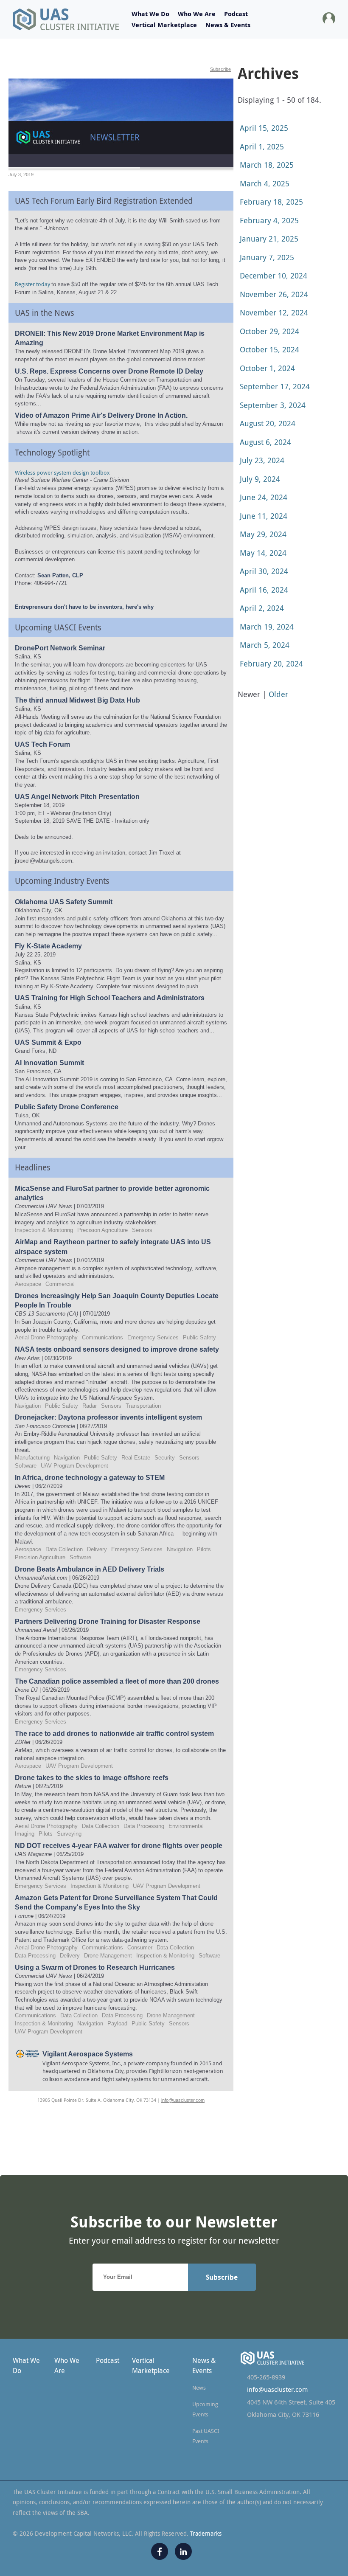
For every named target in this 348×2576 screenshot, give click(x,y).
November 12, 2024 (274, 312)
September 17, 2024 (275, 386)
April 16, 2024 (264, 590)
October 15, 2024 (269, 349)
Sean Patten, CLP (60, 575)
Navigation (28, 1406)
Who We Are (197, 14)
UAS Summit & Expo (48, 1042)
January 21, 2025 (269, 239)
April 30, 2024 (264, 571)
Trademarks (206, 2533)
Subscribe (220, 69)
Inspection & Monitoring (44, 1230)
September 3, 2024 (273, 405)
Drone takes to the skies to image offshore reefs (92, 1778)
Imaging (25, 1834)
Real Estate (136, 1458)
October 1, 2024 (267, 368)
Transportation (143, 1406)
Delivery (97, 1549)
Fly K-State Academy (48, 946)
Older (278, 694)
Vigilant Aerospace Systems (88, 2054)
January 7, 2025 (267, 257)
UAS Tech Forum (42, 744)
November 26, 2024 (274, 294)
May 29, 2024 (263, 534)
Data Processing (144, 1826)
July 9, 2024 (260, 479)
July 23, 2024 (262, 460)
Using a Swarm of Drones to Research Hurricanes (95, 1967)
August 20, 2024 (268, 423)
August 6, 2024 (265, 442)
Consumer (140, 1947)
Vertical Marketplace (164, 25)
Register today (33, 284)
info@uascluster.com (183, 2100)
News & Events (228, 25)
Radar (90, 1406)
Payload (117, 2023)
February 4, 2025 (269, 220)
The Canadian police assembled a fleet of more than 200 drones (117, 1681)
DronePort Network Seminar (60, 648)
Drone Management (108, 1956)
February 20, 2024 (271, 664)
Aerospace (28, 1284)
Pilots (204, 1549)
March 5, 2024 (265, 645)
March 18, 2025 (267, 165)
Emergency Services (153, 1337)
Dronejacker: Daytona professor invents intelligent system (108, 1417)
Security (165, 1458)
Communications (102, 1337)
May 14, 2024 (263, 553)
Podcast (236, 14)
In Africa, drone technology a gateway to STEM (90, 1478)
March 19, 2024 (267, 627)
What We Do (150, 14)
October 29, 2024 (269, 331)
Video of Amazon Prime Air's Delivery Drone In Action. (101, 415)
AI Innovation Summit (49, 1063)
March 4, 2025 (265, 183)
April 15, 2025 (264, 128)
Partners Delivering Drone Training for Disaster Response (108, 1621)
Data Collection (64, 1549)
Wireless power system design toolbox (62, 472)
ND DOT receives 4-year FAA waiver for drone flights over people (119, 1846)
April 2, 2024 (262, 608)
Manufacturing (32, 1458)
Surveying (69, 1834)
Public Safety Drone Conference (67, 1107)
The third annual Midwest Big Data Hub (77, 700)
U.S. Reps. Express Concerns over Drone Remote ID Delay (109, 371)
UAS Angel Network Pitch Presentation (77, 797)
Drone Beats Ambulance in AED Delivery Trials (90, 1569)
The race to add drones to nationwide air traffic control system (114, 1734)
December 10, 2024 (274, 276)
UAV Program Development (74, 1466)
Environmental (186, 1826)
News (199, 2388)
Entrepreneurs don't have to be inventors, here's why (84, 607)
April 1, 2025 (262, 146)
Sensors (142, 1230)
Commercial (60, 1284)
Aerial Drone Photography (46, 1337)
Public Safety (199, 1337)
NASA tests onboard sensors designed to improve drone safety (117, 1349)
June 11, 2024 (264, 516)
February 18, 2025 (271, 202)
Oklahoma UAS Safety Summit (64, 902)
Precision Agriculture (102, 1230)
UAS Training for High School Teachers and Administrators (110, 998)
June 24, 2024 (264, 497)
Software (26, 1466)
